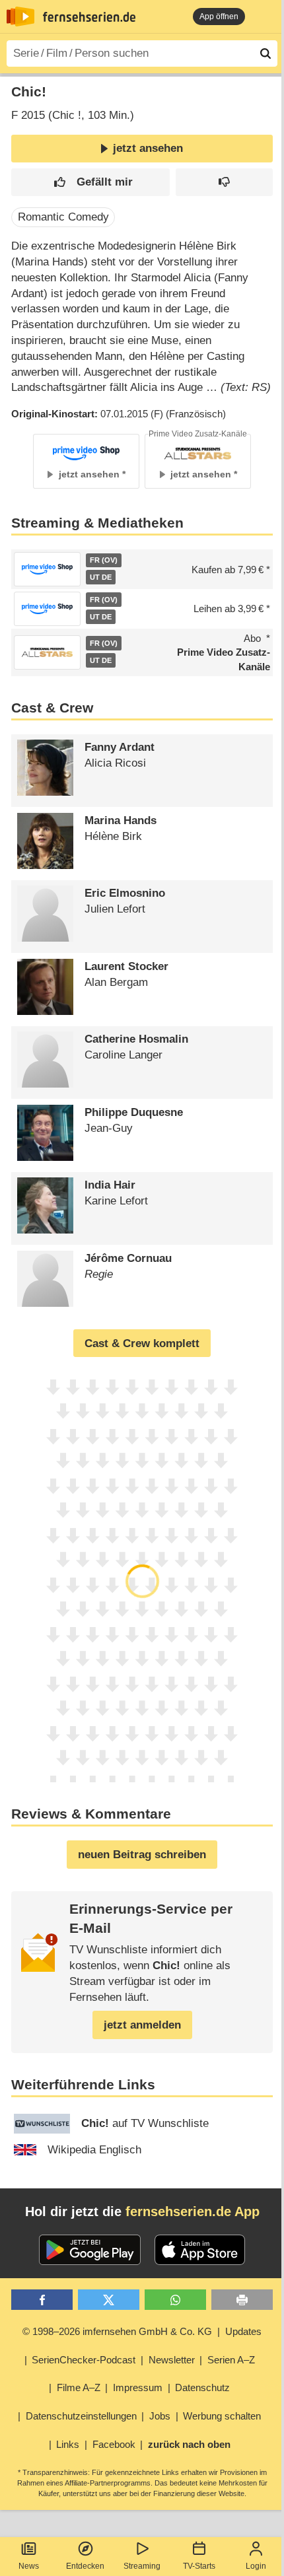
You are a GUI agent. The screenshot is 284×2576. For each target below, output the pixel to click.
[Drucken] (242, 2300)
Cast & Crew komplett (142, 1343)
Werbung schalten (222, 2416)
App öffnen (219, 17)
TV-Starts (199, 2566)
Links (68, 2444)
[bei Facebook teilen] (42, 2300)
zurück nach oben (189, 2444)
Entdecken (85, 2566)
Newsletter (172, 2360)
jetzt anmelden (142, 2025)
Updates (243, 2331)
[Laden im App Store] (200, 2250)
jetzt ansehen (148, 148)
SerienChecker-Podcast (84, 2360)
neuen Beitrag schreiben (142, 1855)
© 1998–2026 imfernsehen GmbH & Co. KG (117, 2331)
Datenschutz (202, 2387)
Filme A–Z (79, 2387)
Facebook (114, 2444)
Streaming (142, 2566)
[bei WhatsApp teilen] (175, 2300)
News (29, 2566)
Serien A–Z (231, 2360)
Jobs (160, 2416)
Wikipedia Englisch (94, 2150)
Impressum (138, 2387)
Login (256, 2566)
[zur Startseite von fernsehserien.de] (20, 17)
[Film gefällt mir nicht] (224, 183)
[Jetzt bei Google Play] (90, 2250)
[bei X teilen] (109, 2300)
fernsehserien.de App (193, 2211)
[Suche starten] (266, 53)
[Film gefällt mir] (90, 183)
